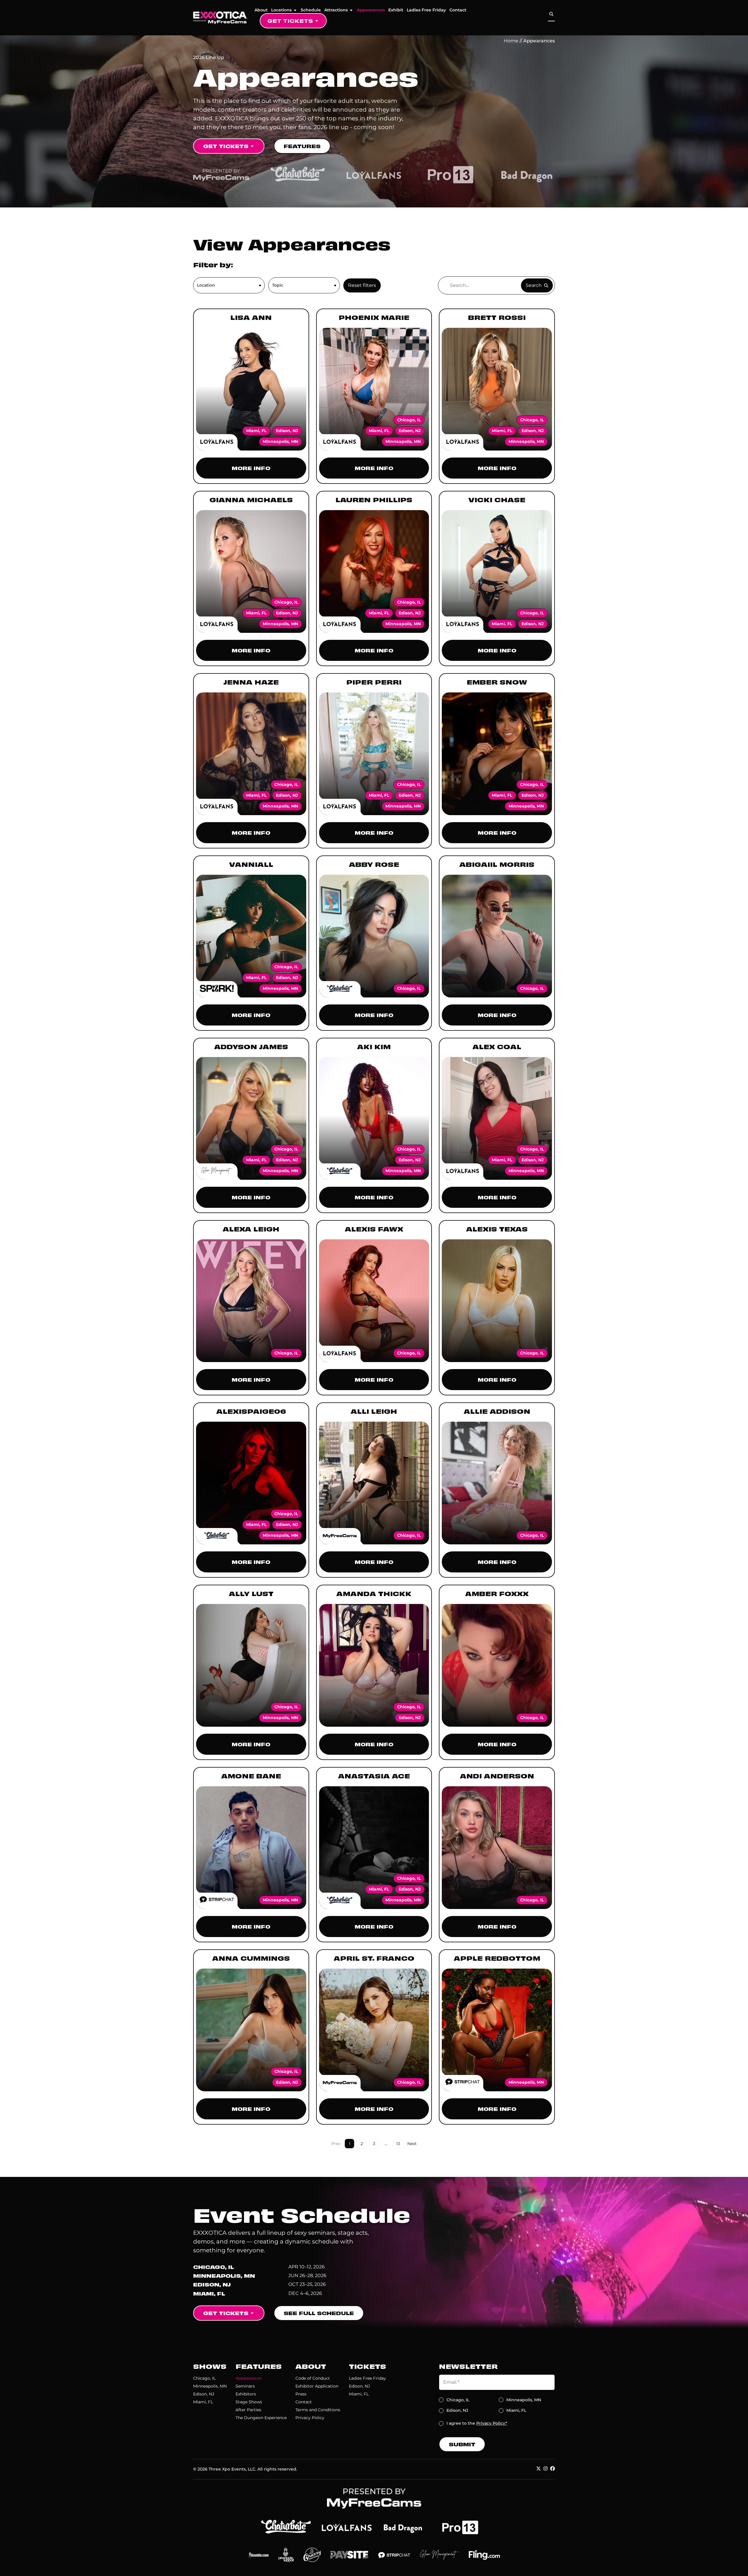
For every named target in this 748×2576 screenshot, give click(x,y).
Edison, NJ (204, 2394)
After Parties (248, 2410)
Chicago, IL (204, 2378)
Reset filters (362, 285)
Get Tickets (290, 21)
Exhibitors (246, 2394)
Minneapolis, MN (210, 2386)
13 (400, 2143)
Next (412, 2144)
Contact (458, 10)
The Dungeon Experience (261, 2418)
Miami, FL (203, 2402)
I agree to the (477, 2423)
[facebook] (553, 2468)
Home (511, 41)
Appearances (371, 10)
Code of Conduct (313, 2378)
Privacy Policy (310, 2418)
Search (534, 285)
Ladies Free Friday (426, 10)
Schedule (311, 10)
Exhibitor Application (317, 2386)
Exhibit (396, 10)
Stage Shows (249, 2402)
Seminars (245, 2386)
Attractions (336, 10)
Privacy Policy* (492, 2423)
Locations (281, 10)
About (261, 10)
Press (301, 2394)
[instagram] (546, 2468)
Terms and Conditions (318, 2410)
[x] (539, 2468)
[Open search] (551, 14)
